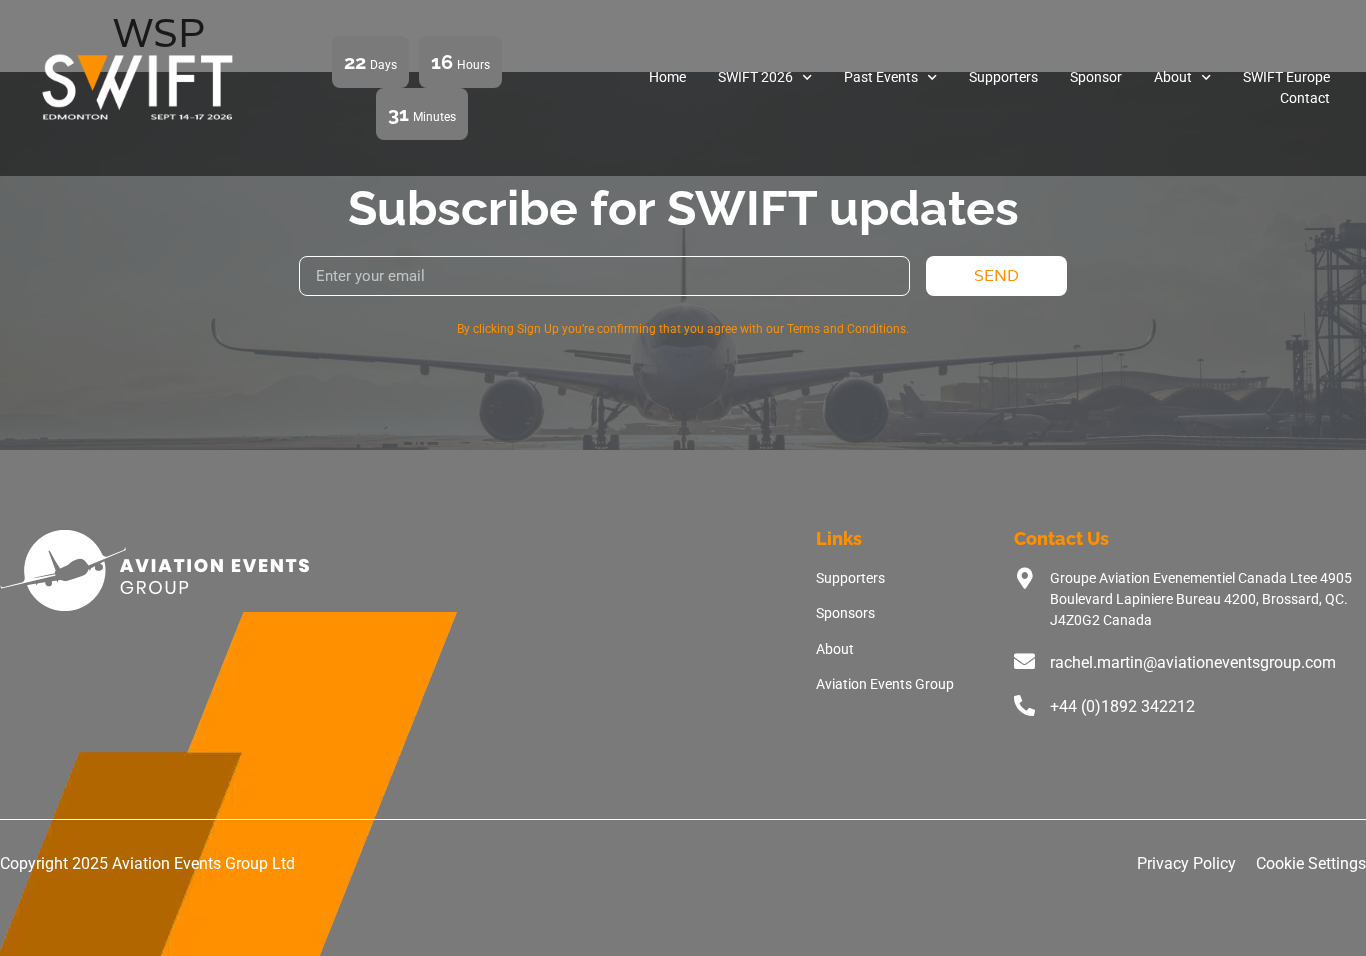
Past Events (881, 77)
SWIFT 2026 (755, 77)
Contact (1305, 98)
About (1173, 77)
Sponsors (845, 613)
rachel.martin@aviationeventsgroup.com (1193, 662)
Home (667, 77)
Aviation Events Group (885, 684)
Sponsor (1096, 77)
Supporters (1003, 77)
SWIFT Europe (1286, 77)
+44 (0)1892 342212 (1122, 706)
